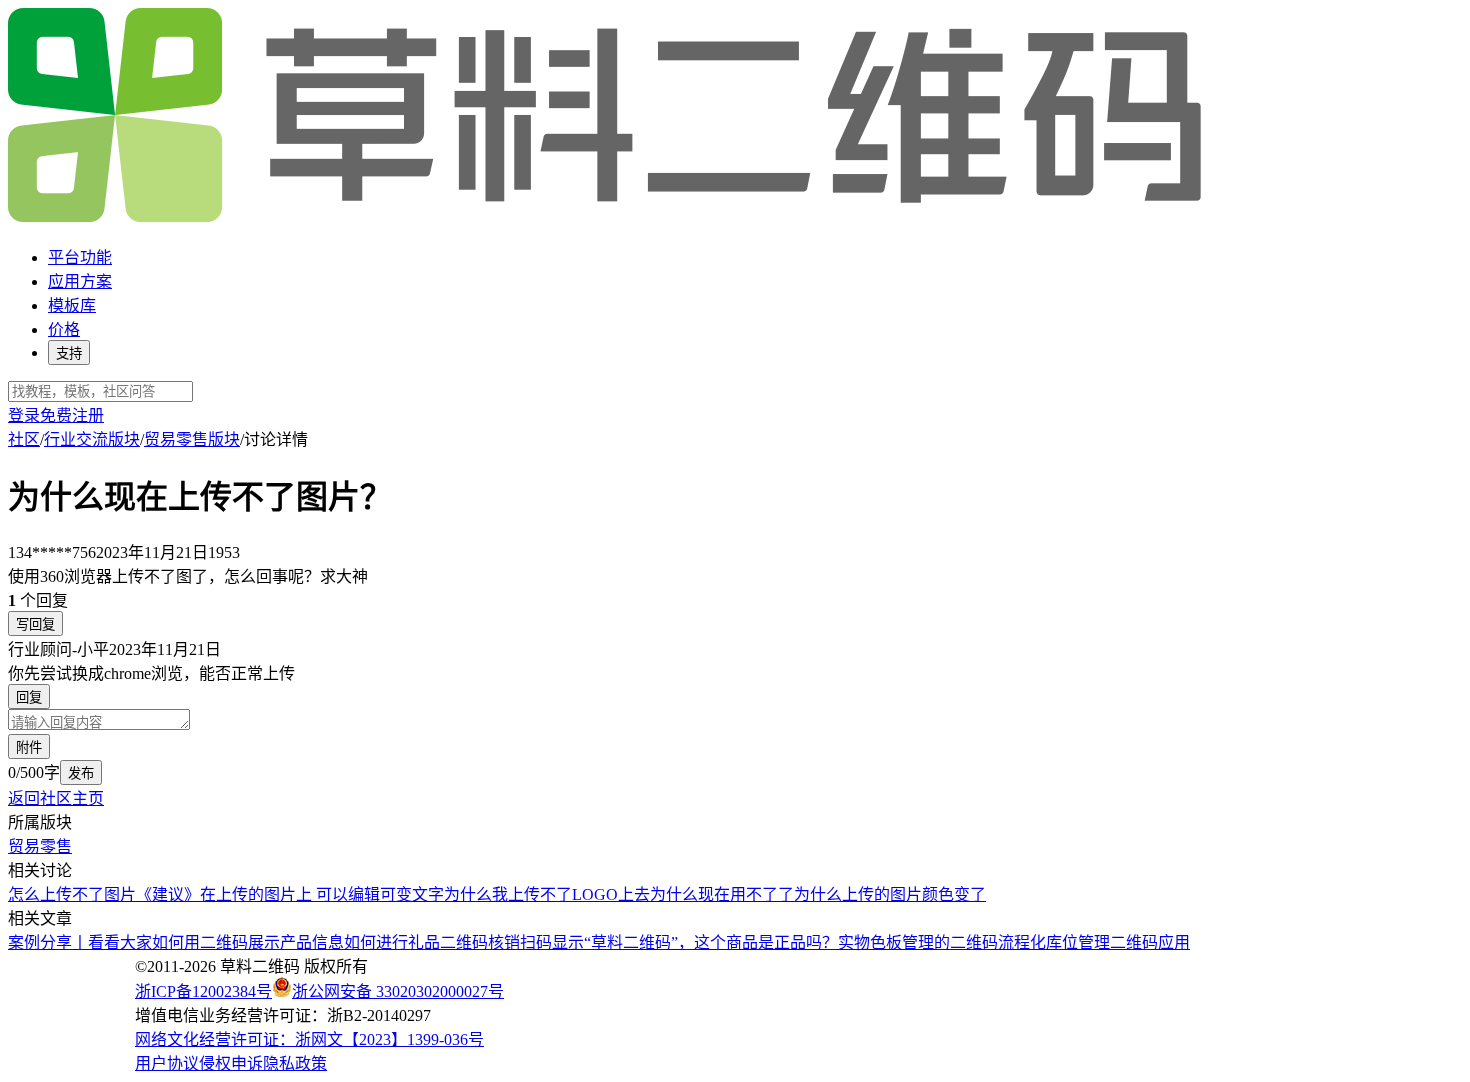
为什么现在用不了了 (722, 894)
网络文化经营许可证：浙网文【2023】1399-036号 (309, 1039)
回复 (29, 697)
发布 (81, 773)
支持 (69, 353)
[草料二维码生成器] (608, 218)
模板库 (72, 305)
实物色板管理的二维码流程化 (942, 942)
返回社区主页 (56, 798)
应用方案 (80, 281)
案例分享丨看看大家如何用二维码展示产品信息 (176, 942)
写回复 (35, 624)
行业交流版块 (92, 439)
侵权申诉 (231, 1063)
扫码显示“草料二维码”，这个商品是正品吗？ (679, 942)
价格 (64, 329)
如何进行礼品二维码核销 (432, 942)
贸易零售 (40, 846)
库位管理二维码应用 (1118, 942)
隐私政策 (295, 1063)
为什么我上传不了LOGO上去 (547, 894)
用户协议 (167, 1063)
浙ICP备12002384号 (203, 991)
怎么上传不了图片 (72, 894)
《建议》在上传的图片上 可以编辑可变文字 (290, 894)
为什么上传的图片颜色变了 (890, 894)
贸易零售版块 (192, 439)
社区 (24, 439)
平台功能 (80, 257)
